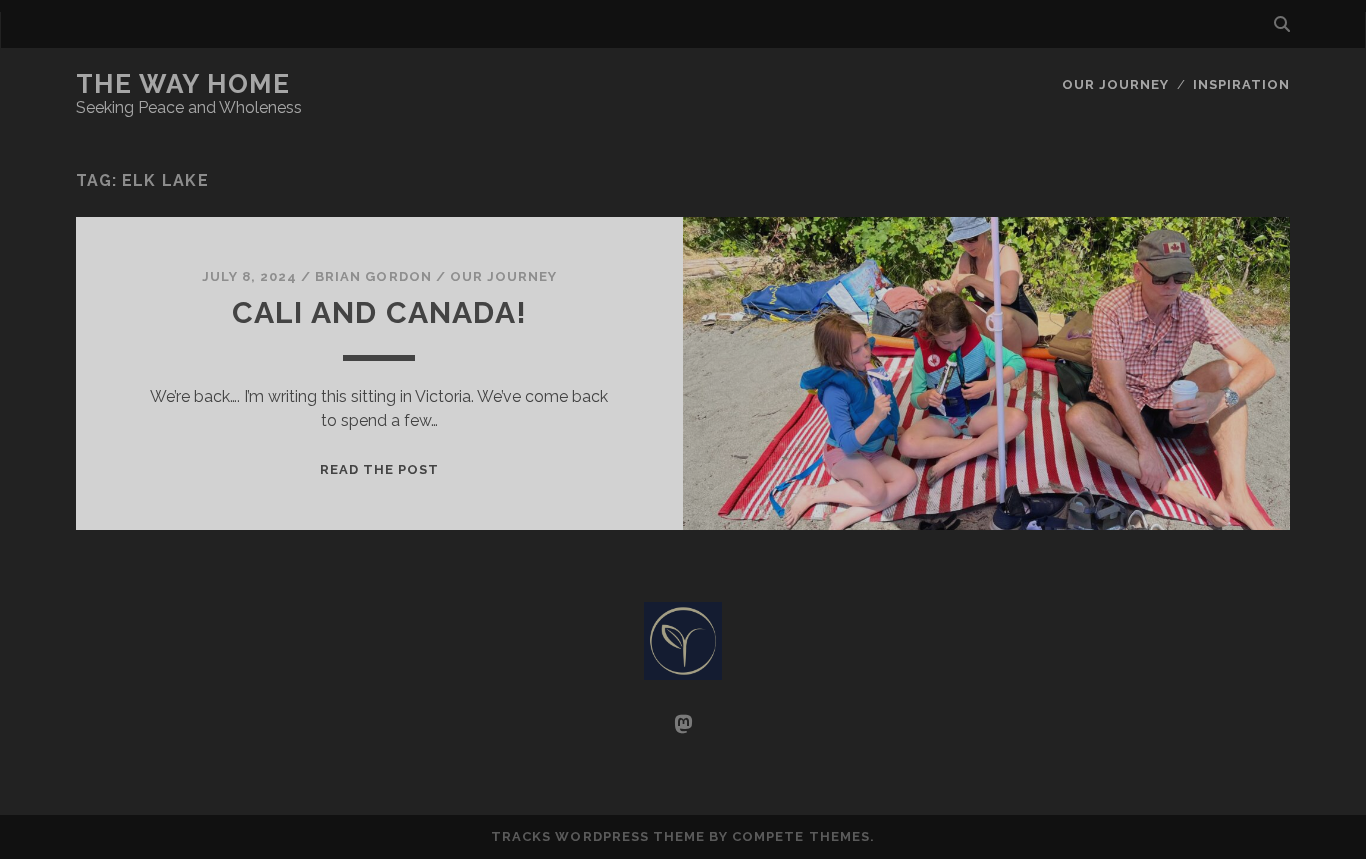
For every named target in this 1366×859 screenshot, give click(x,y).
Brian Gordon (373, 276)
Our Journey (503, 276)
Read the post (380, 469)
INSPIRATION (1241, 84)
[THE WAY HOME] (683, 671)
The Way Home (183, 84)
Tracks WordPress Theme (598, 836)
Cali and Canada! (379, 312)
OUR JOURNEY (1115, 84)
